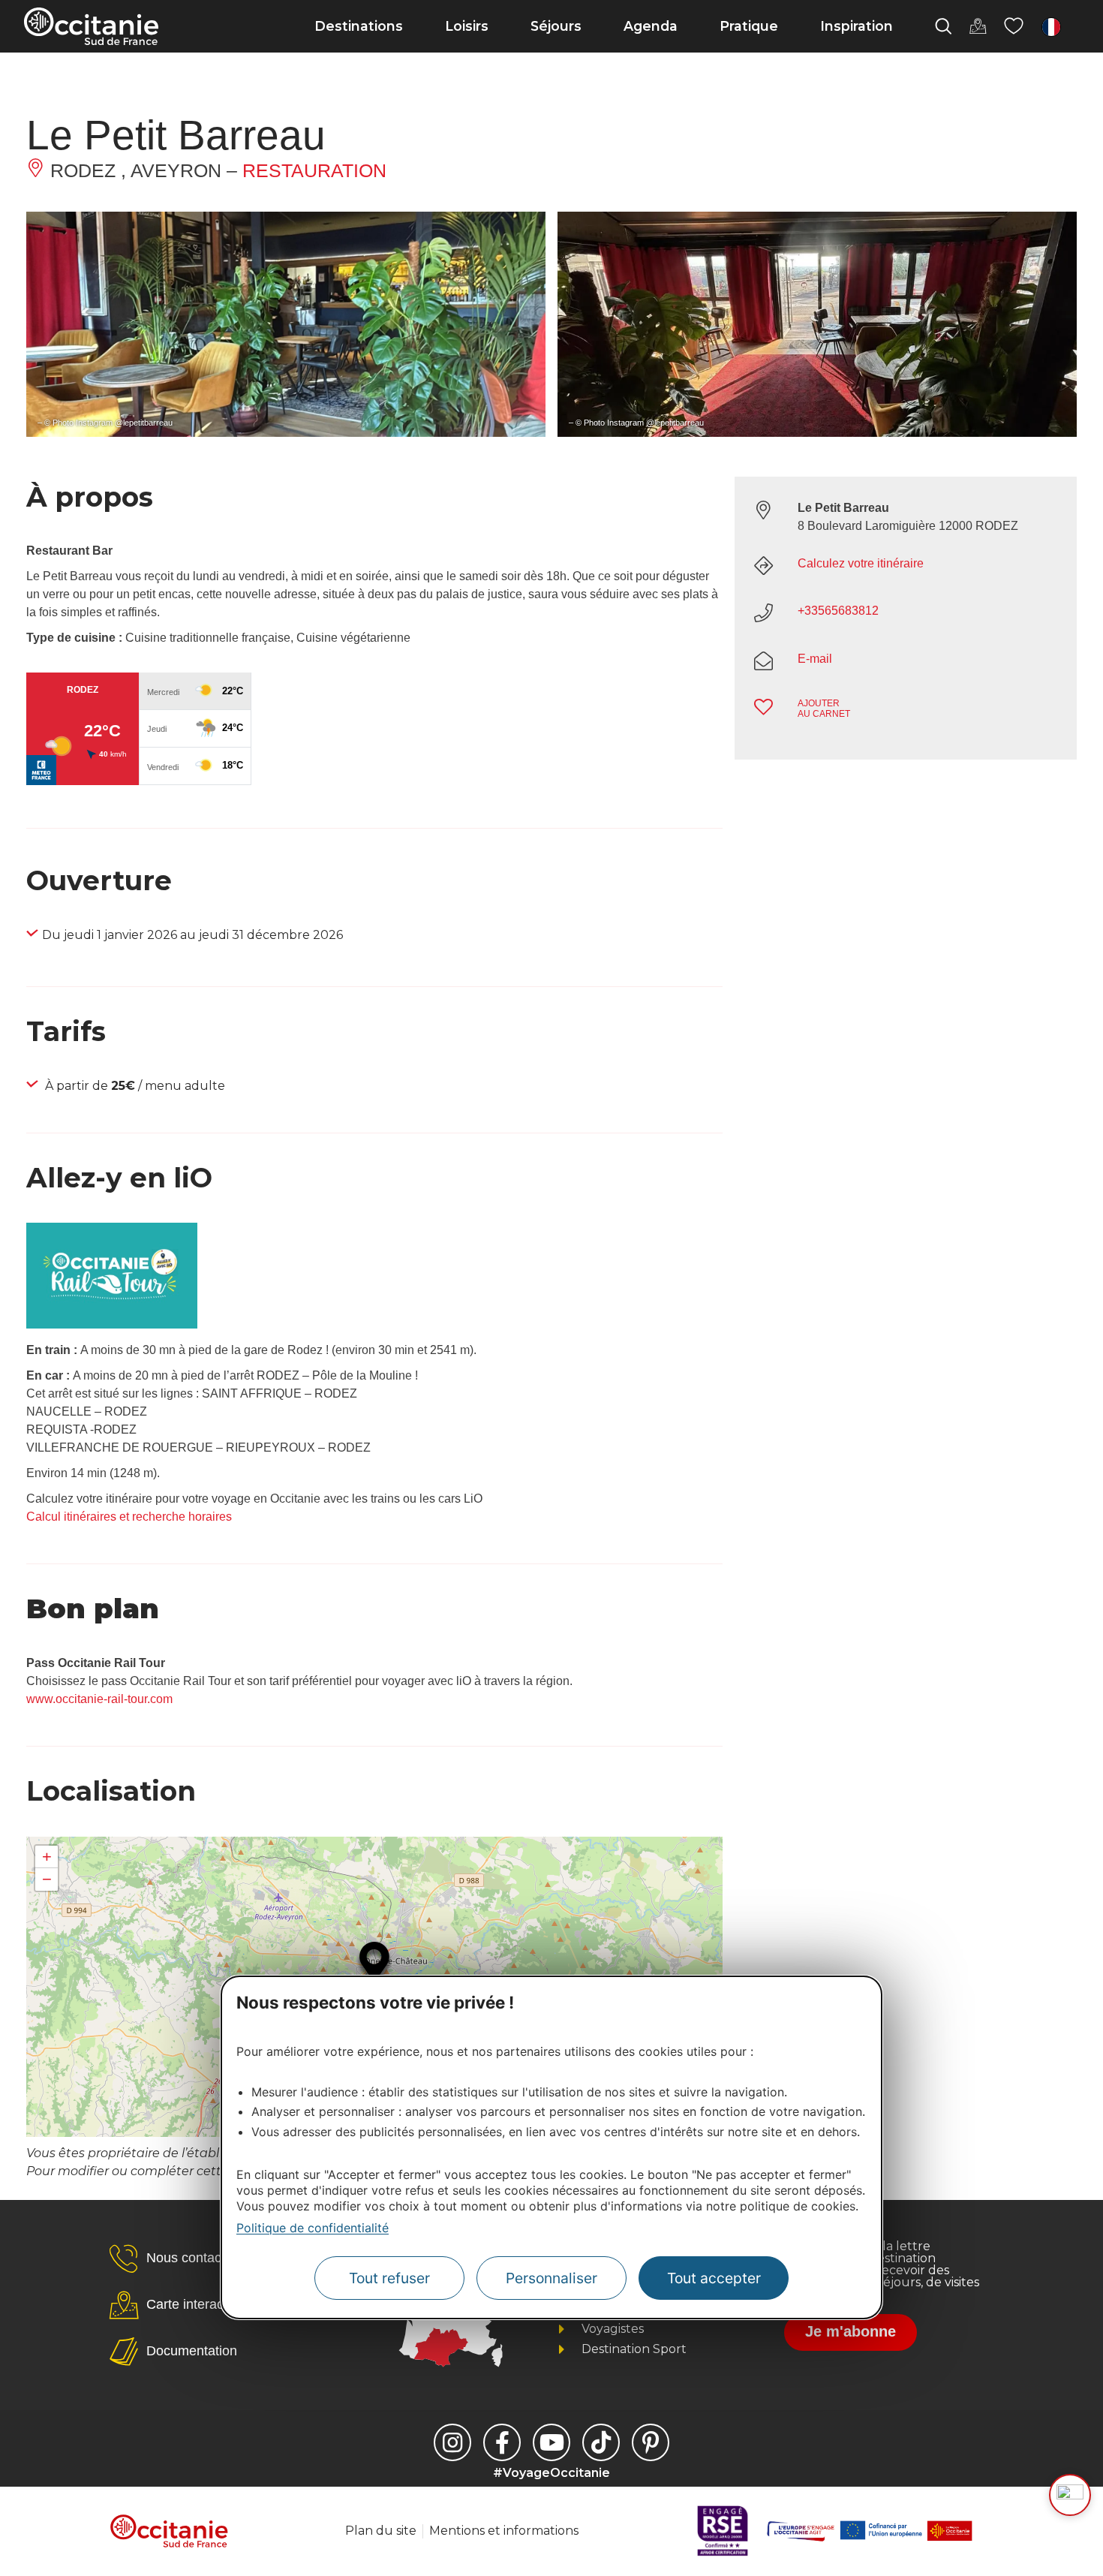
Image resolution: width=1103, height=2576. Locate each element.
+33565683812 (838, 611)
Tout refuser (389, 2279)
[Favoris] (1014, 26)
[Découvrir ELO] (1070, 2495)
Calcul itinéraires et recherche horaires (129, 1517)
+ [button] (47, 1857)
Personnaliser (551, 2279)
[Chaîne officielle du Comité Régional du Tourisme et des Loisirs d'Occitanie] (551, 2442)
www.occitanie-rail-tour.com (99, 1699)
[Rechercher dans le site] (943, 26)
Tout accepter (714, 2279)
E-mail (815, 659)
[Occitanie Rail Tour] (112, 1324)
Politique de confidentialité (313, 2228)
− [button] (47, 1879)
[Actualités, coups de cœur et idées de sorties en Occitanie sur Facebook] (502, 2442)
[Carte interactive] (978, 26)
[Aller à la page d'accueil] (91, 26)
